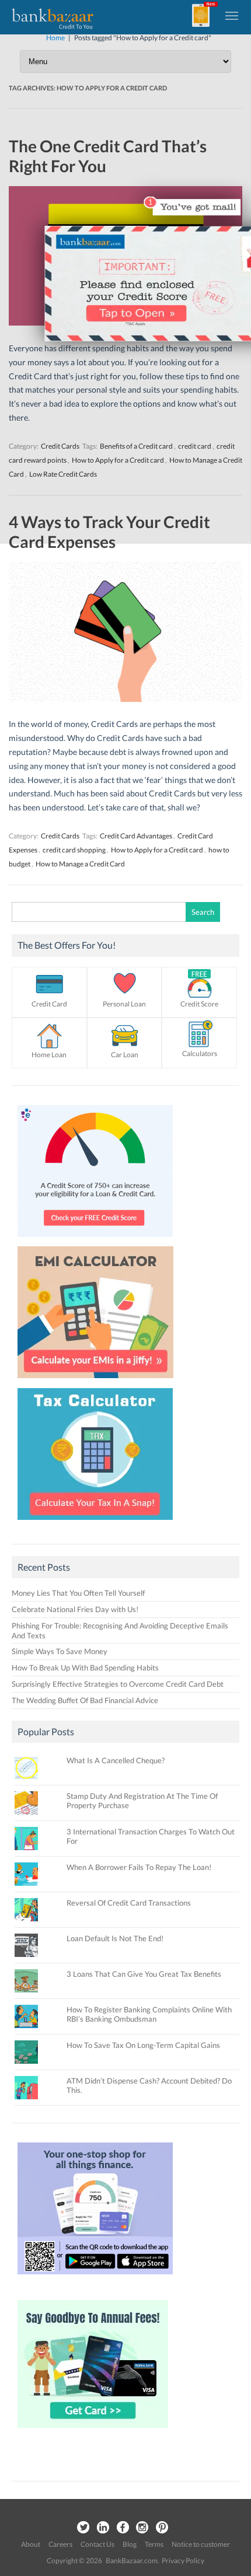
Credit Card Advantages (136, 836)
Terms (154, 2544)
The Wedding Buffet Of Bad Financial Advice (85, 1700)
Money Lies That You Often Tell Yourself (78, 1593)
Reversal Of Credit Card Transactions (129, 1903)
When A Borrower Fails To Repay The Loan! (139, 1867)
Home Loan (49, 1055)
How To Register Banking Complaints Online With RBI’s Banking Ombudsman (149, 2014)
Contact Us (97, 2544)
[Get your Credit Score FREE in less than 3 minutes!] (95, 1240)
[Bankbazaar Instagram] (142, 2528)
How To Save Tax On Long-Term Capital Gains (143, 2045)
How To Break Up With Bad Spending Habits (85, 1668)
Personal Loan (124, 1004)
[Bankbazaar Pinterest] (162, 2528)
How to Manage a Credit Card (80, 864)
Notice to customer (201, 2544)
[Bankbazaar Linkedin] (103, 2528)
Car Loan (125, 1055)
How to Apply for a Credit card (157, 850)
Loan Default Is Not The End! (115, 1938)
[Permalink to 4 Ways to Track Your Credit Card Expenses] (125, 699)
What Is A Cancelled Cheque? (116, 1760)
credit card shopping (74, 850)
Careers (60, 2544)
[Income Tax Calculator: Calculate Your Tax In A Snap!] (95, 1523)
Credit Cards (60, 836)
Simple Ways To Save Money (60, 1651)
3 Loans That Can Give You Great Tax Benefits (144, 1974)
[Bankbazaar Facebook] (123, 2528)
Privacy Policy (183, 2561)
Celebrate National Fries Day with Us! (75, 1609)
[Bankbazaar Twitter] (83, 2528)
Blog (130, 2544)
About (31, 2544)
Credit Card (49, 1004)
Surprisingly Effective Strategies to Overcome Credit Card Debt (118, 1684)
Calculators (200, 1053)
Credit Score (199, 1004)
